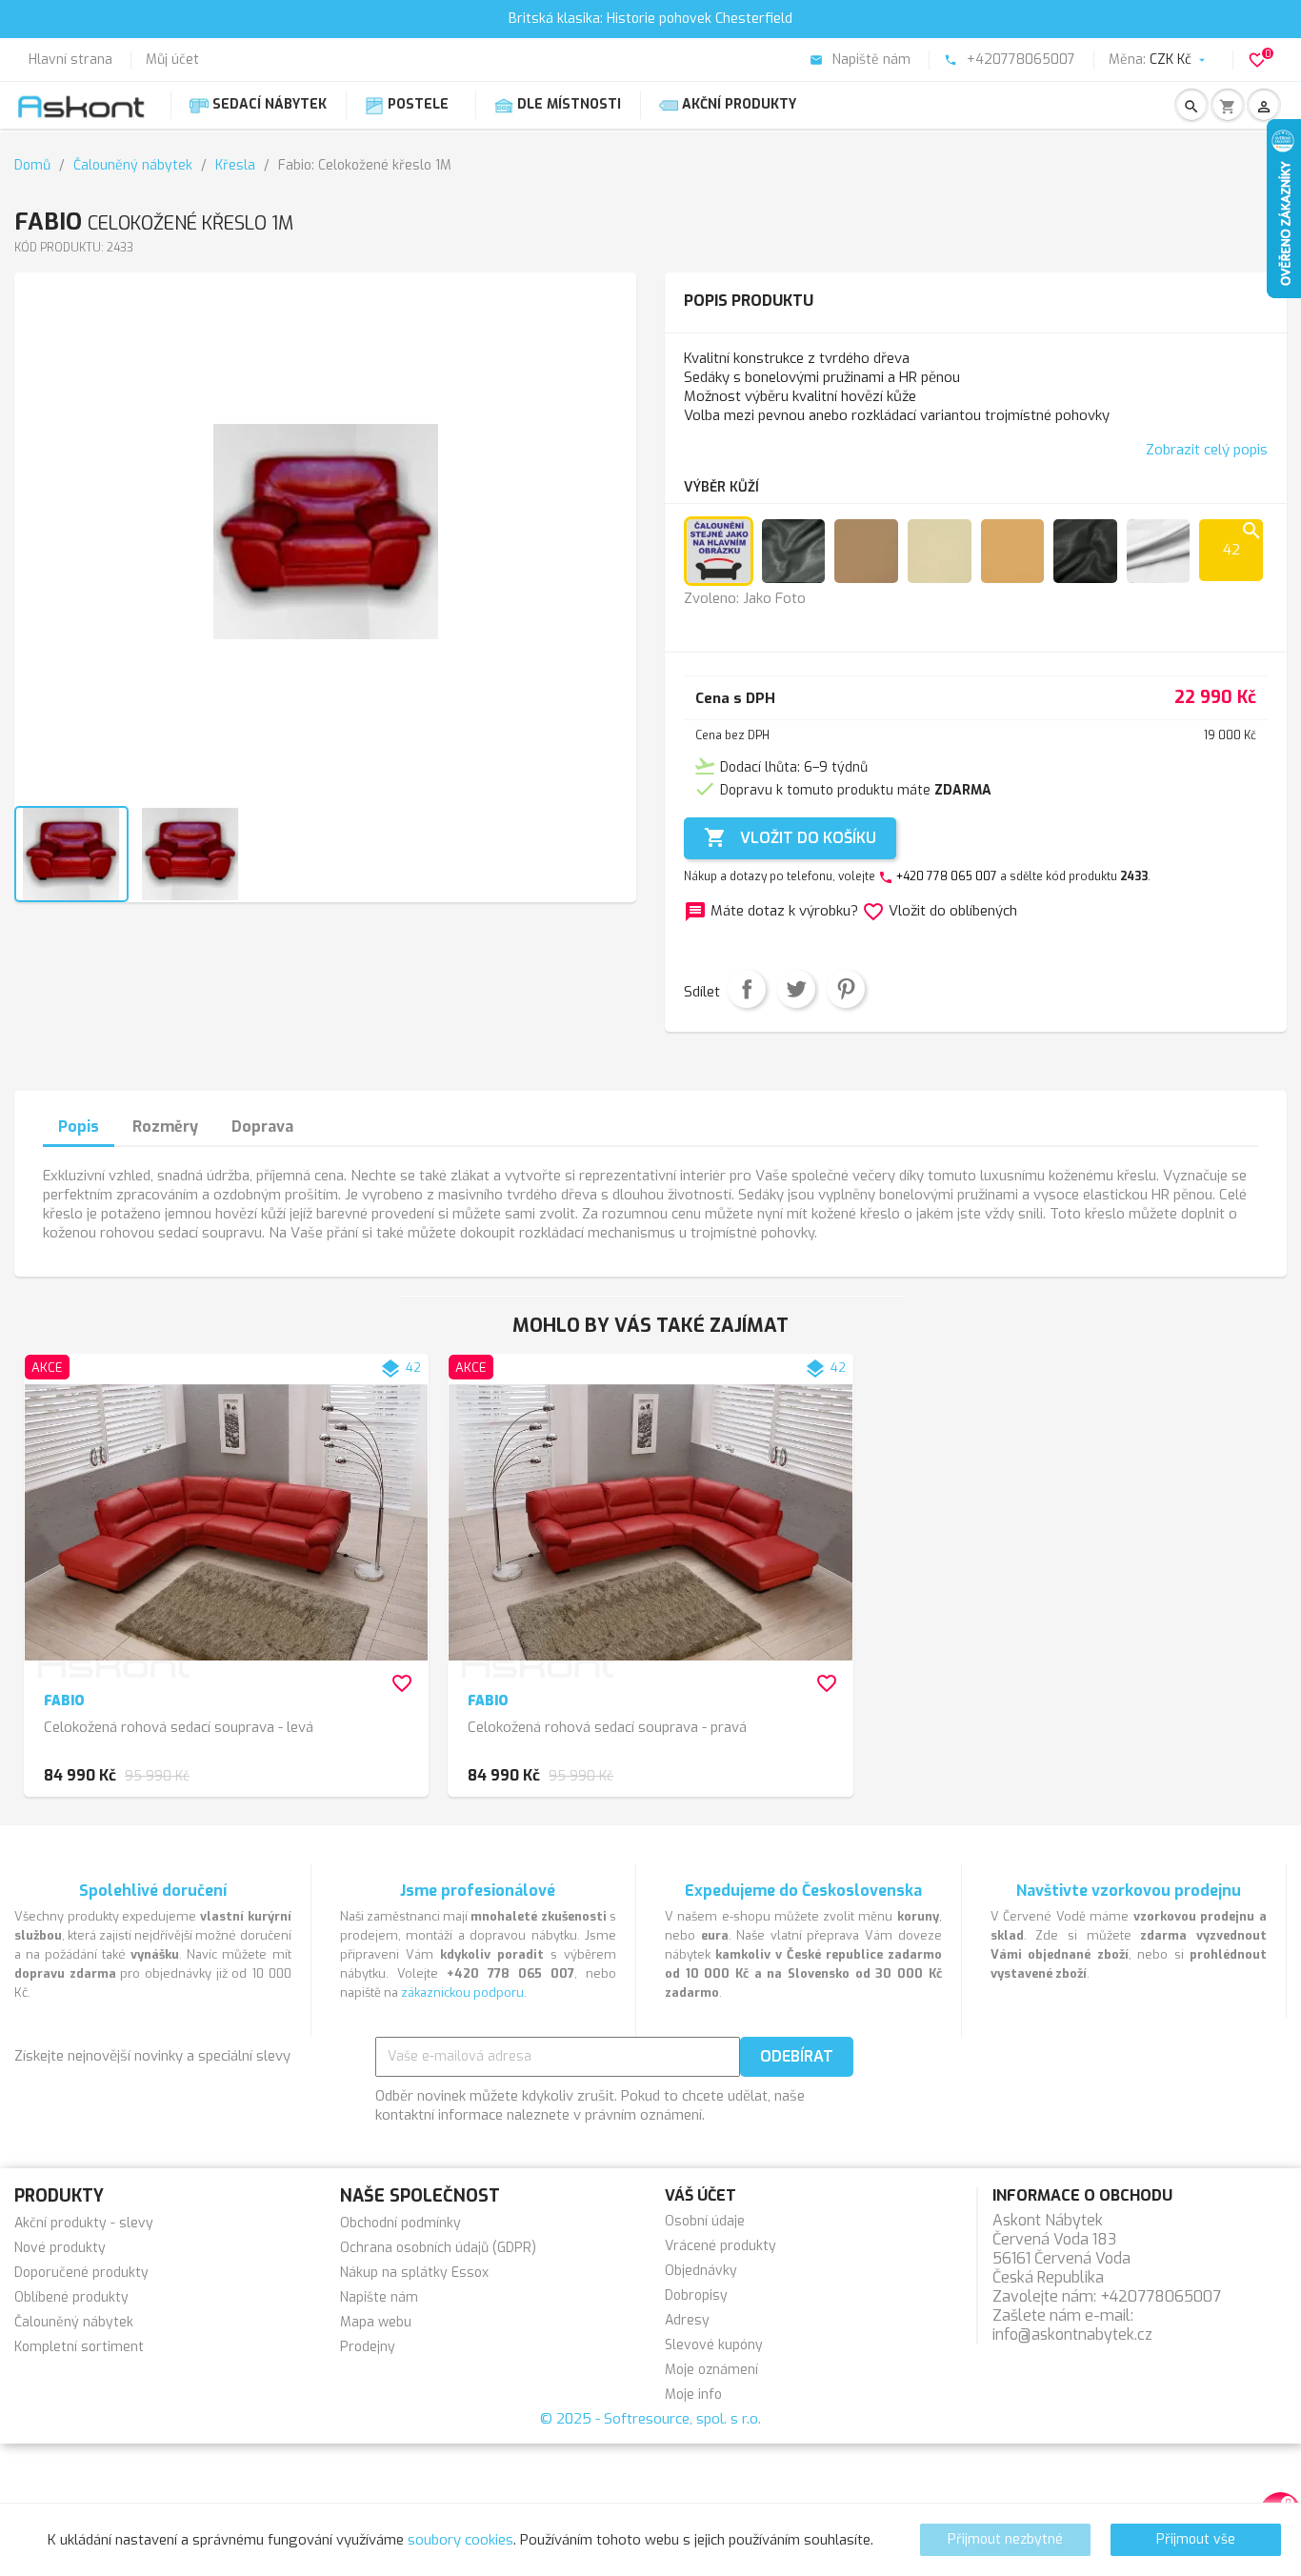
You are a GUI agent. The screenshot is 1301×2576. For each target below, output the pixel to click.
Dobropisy (696, 2295)
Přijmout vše (1196, 2539)
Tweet (796, 989)
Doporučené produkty (81, 2273)
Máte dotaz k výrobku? (773, 911)
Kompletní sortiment (79, 2347)
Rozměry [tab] (165, 1127)
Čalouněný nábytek (74, 2322)
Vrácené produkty (721, 2246)
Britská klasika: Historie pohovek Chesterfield (650, 19)
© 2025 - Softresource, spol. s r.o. (650, 2419)
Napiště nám (860, 60)
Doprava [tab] (262, 1127)
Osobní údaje (705, 2221)
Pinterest (846, 989)
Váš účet (701, 2195)
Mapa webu (376, 2322)
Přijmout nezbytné (1005, 2539)
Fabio (64, 1701)
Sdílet (747, 989)
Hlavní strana (70, 60)
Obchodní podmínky (400, 2223)
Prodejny (368, 2347)
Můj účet (172, 60)
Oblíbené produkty (71, 2297)
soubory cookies (460, 2540)
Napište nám (379, 2297)
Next (605, 549)
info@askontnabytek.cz (1072, 2334)
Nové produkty (60, 2248)
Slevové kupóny (714, 2345)
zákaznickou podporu (462, 1992)
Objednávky (701, 2271)
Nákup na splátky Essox (414, 2273)
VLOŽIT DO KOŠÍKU (790, 837)
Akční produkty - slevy (84, 2223)
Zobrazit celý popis (1207, 450)
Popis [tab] (79, 1127)
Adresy (687, 2320)
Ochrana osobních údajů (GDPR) (438, 2248)
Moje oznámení (711, 2370)
